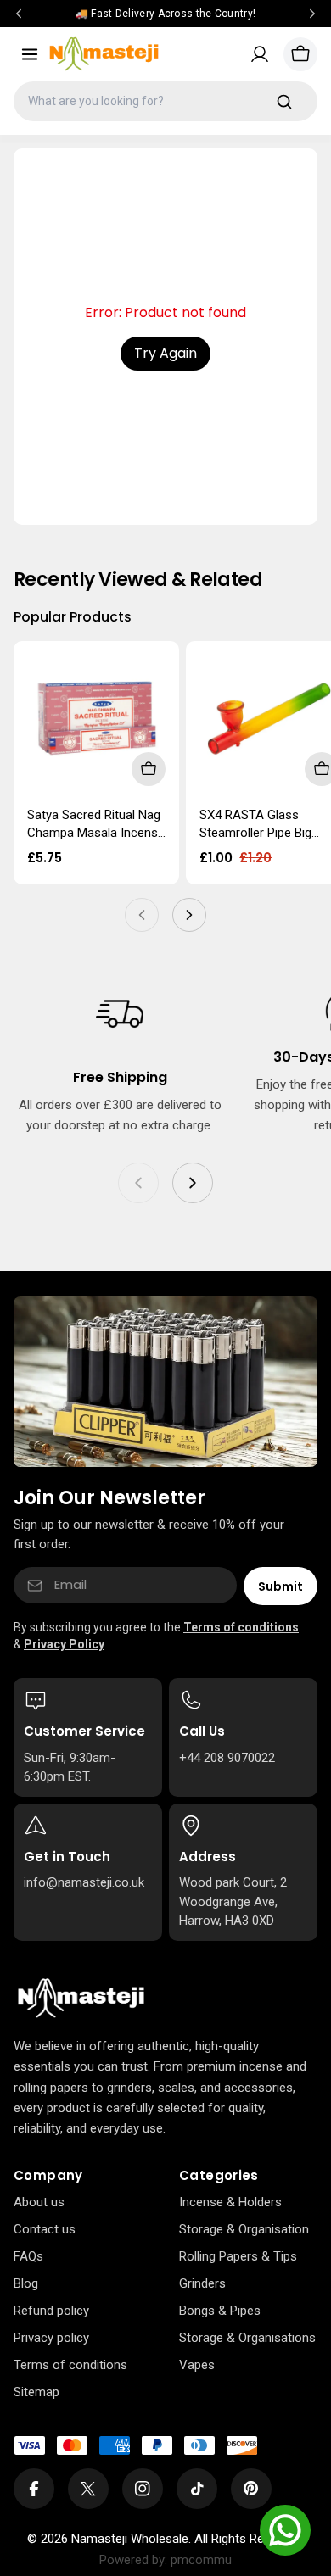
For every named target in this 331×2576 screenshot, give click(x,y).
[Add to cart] (149, 769)
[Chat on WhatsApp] (285, 2530)
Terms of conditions (241, 1627)
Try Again (165, 353)
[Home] (81, 1999)
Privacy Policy (64, 1644)
